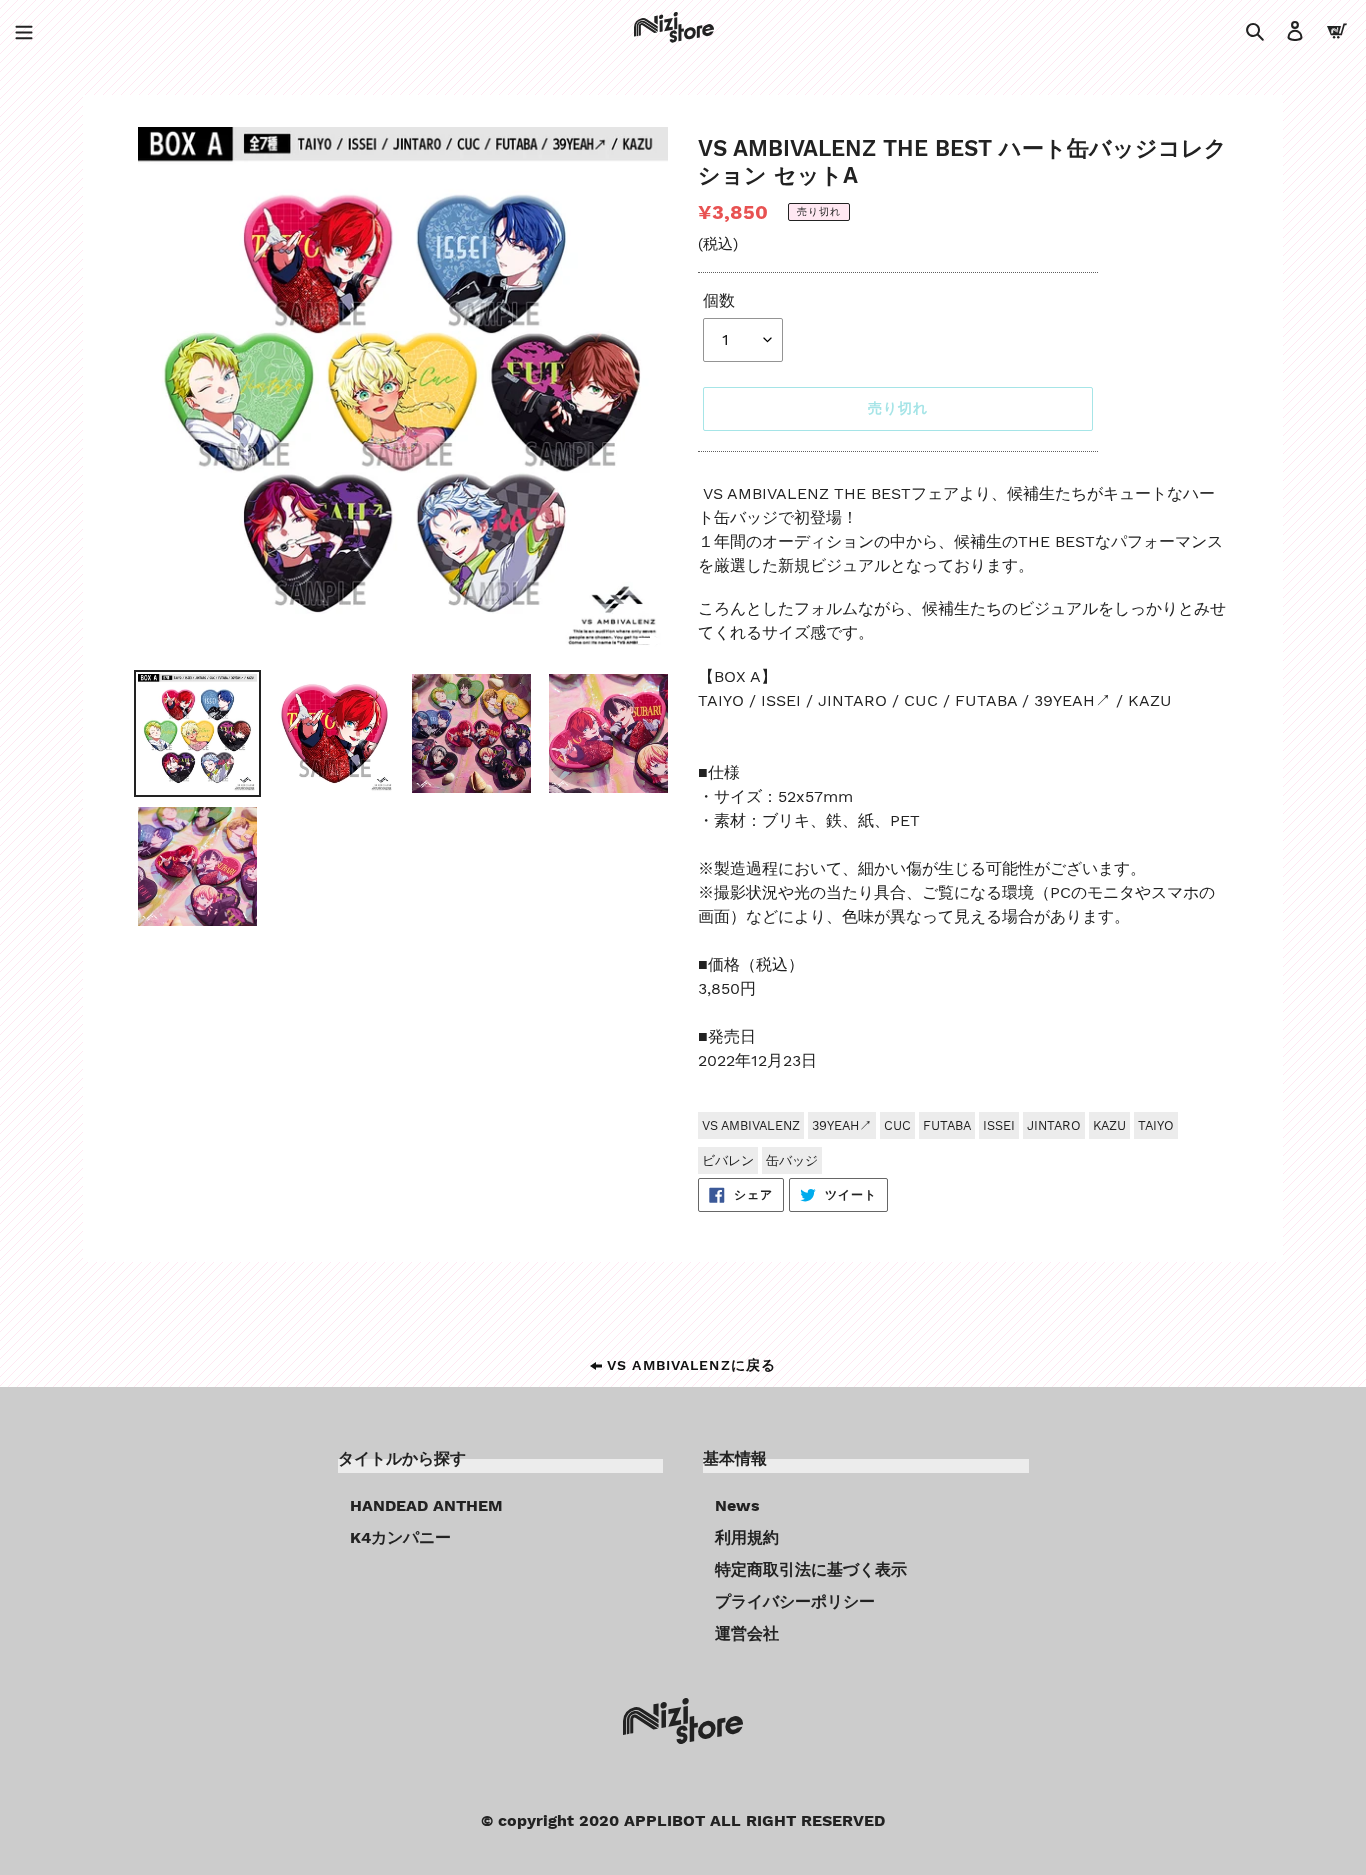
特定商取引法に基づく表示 (811, 1569)
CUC (897, 1125)
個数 (719, 300)
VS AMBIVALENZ (751, 1125)
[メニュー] (24, 30)
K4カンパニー (400, 1537)
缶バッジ (792, 1160)
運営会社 (747, 1633)
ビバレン (728, 1160)
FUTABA (947, 1125)
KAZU (1109, 1125)
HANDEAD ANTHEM (426, 1505)
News (737, 1505)
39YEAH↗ (842, 1125)
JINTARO (1054, 1125)
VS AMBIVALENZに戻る (689, 1365)
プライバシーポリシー (795, 1601)
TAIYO (1156, 1125)
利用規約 (747, 1537)
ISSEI (999, 1125)
